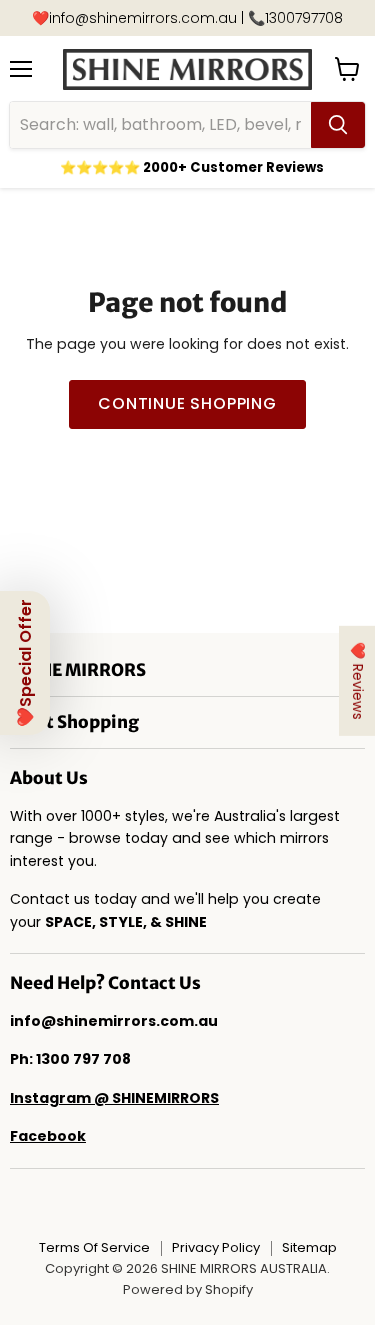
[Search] (338, 125)
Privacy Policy (216, 1247)
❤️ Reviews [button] (358, 680)
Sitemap (309, 1247)
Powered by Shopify (188, 1289)
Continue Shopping (187, 403)
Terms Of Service (94, 1247)
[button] (25, 663)
